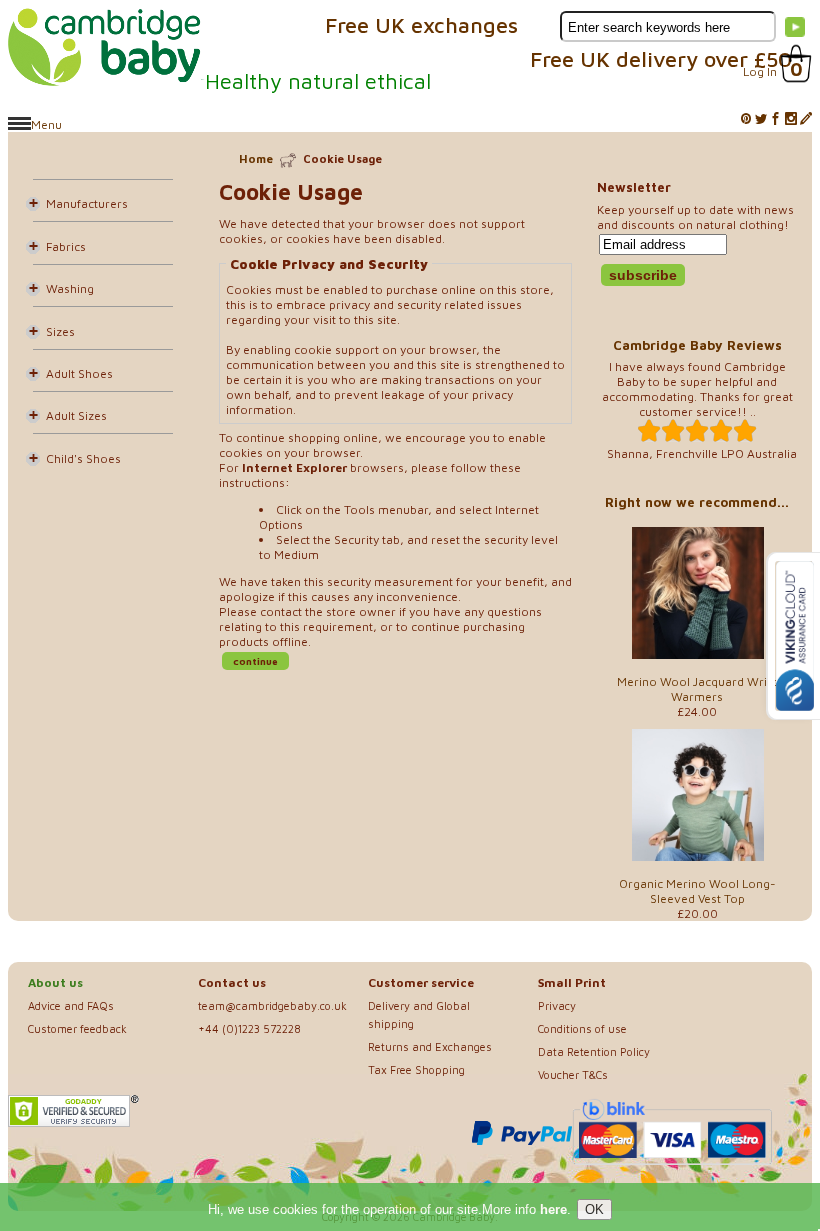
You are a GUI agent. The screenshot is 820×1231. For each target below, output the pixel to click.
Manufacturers (87, 203)
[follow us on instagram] (791, 119)
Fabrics (66, 246)
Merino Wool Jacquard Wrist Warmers (697, 689)
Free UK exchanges (421, 25)
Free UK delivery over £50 (661, 59)
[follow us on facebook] (776, 119)
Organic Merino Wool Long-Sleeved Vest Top (697, 891)
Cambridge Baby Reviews (697, 345)
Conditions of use (582, 1028)
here (553, 1209)
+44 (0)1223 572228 (249, 1028)
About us (55, 982)
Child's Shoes (83, 458)
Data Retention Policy (594, 1051)
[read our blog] (806, 119)
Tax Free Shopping (416, 1069)
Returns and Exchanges (430, 1046)
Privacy (557, 1005)
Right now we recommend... (697, 502)
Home (256, 158)
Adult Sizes (76, 415)
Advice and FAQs (71, 1005)
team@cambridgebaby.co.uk (272, 1005)
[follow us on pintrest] (746, 119)
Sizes (60, 331)
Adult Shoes (79, 373)
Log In (760, 71)
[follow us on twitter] (761, 119)
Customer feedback (77, 1028)
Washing (70, 288)
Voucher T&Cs (573, 1074)
